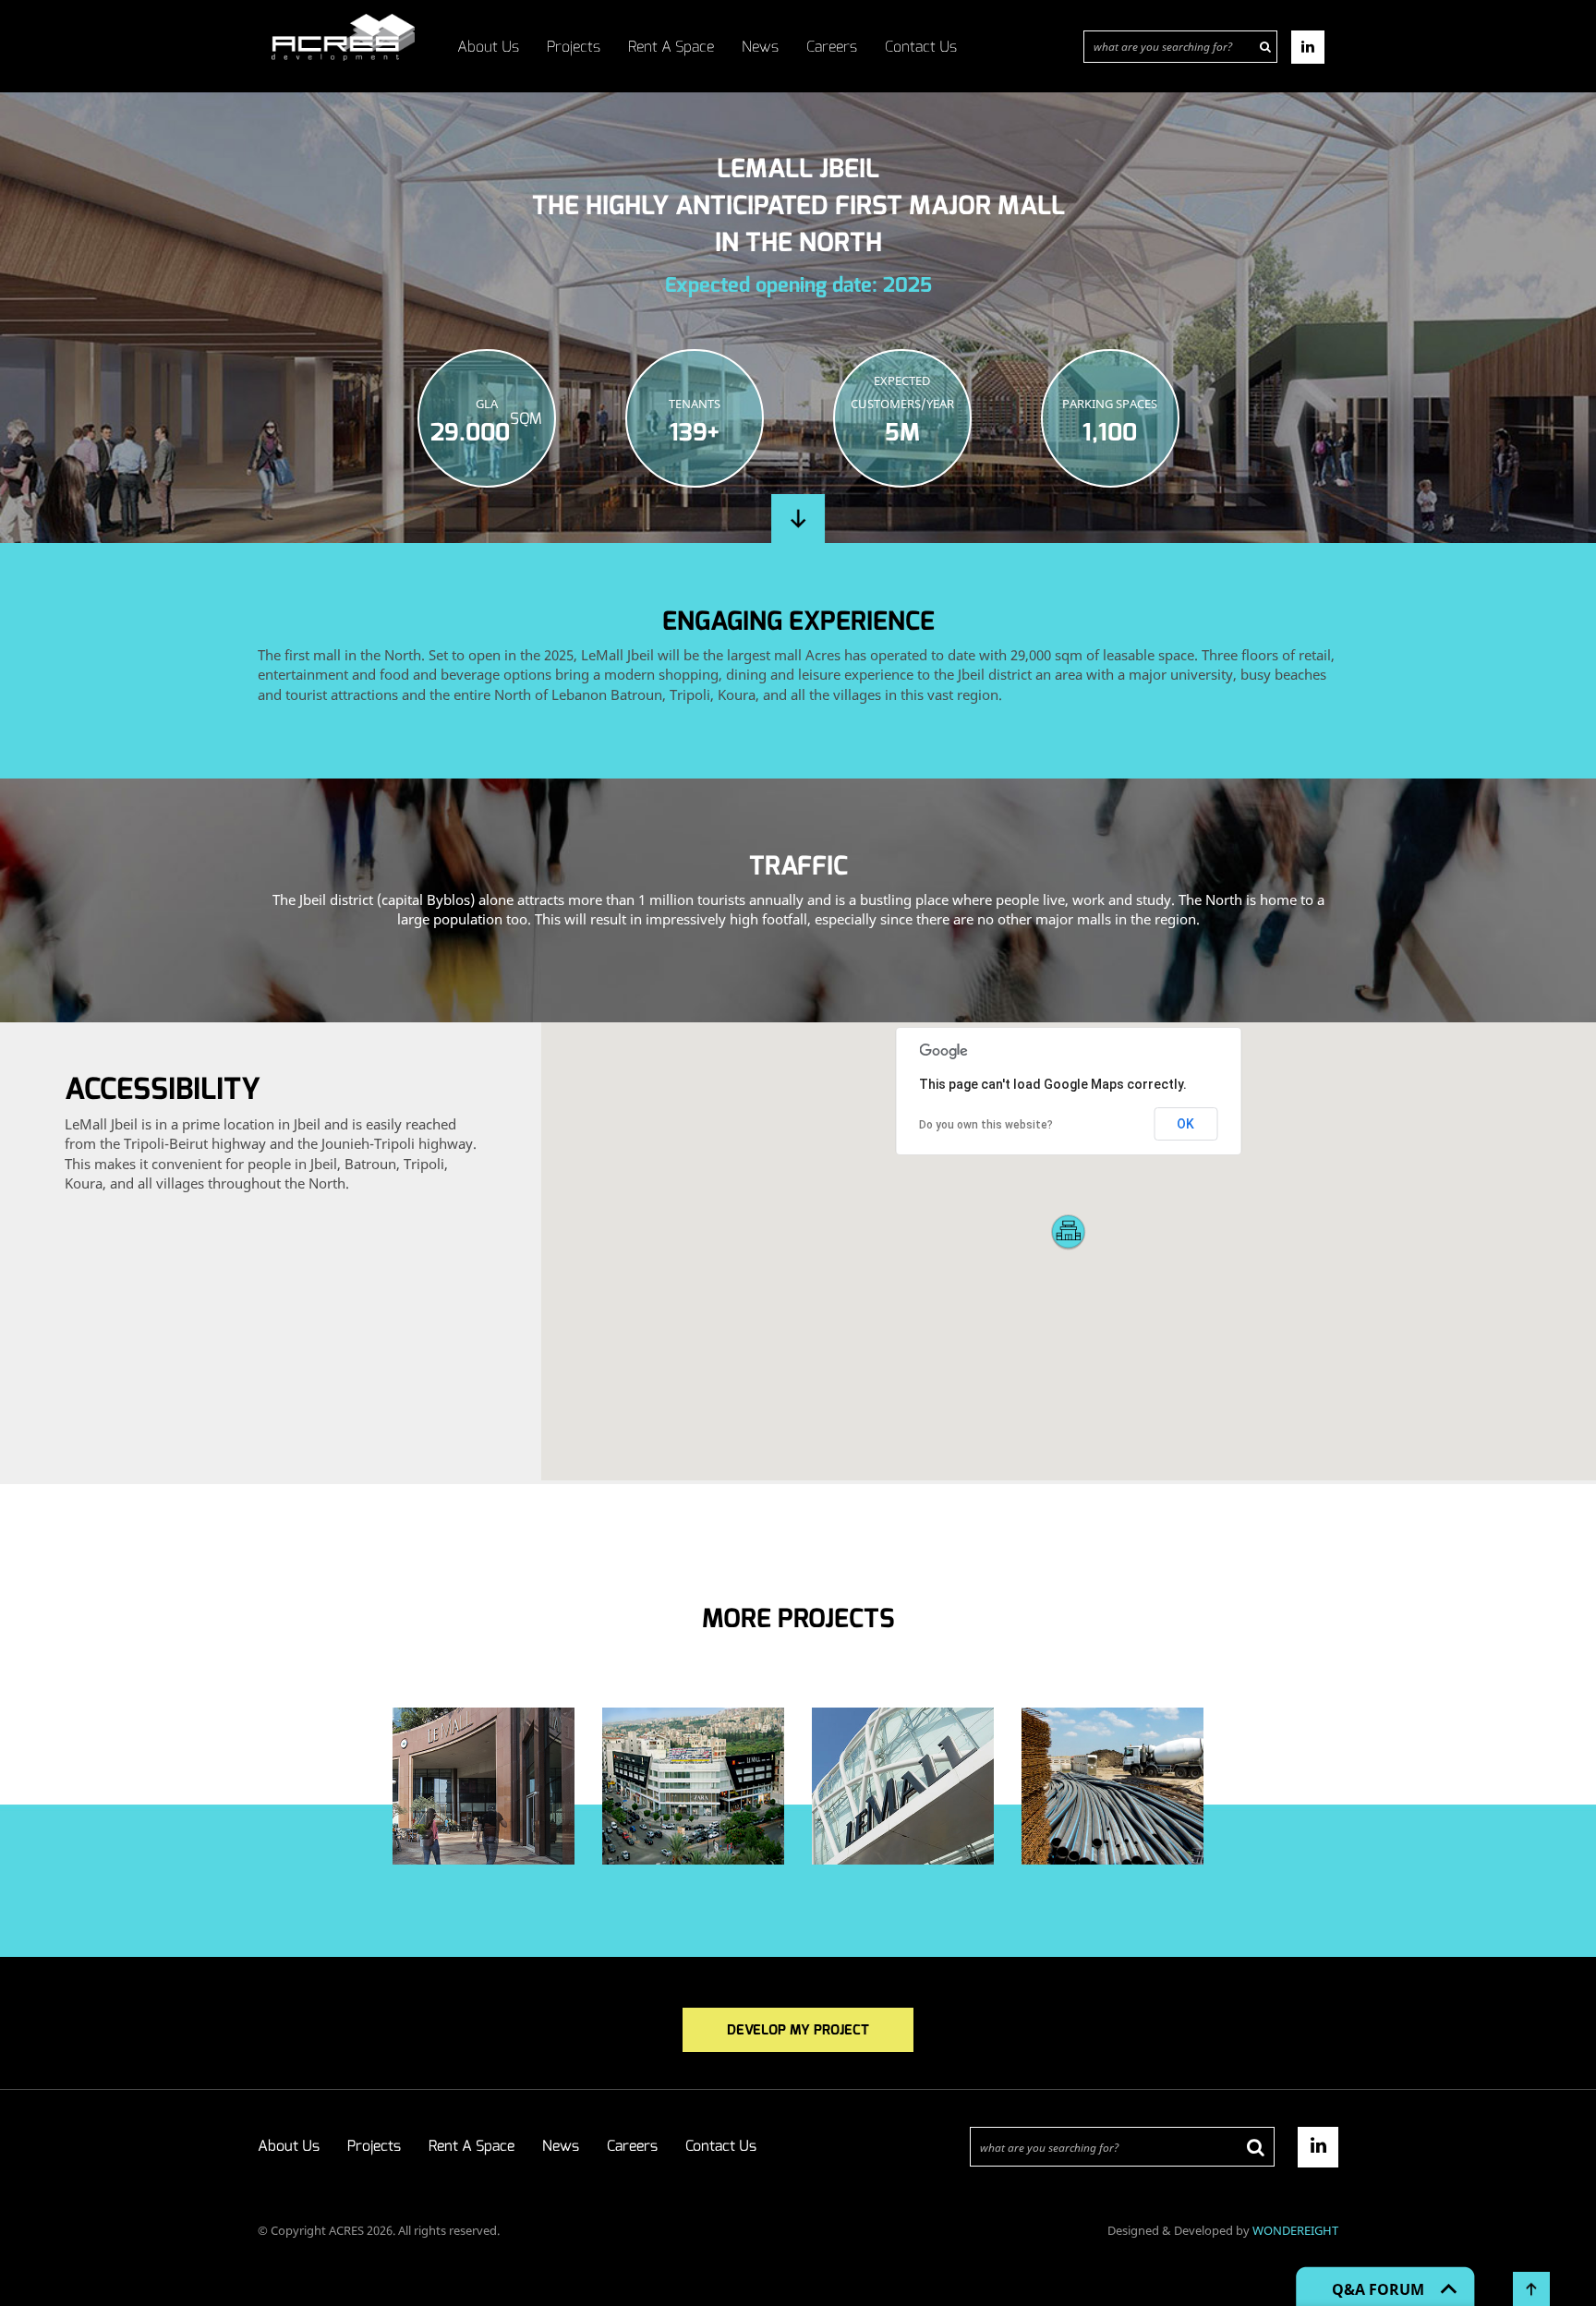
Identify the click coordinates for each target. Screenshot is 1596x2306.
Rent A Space (671, 47)
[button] (1069, 1233)
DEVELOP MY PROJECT (798, 2030)
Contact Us (921, 47)
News (760, 47)
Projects (574, 47)
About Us (488, 47)
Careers (832, 47)
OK (1185, 1124)
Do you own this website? (986, 1125)
